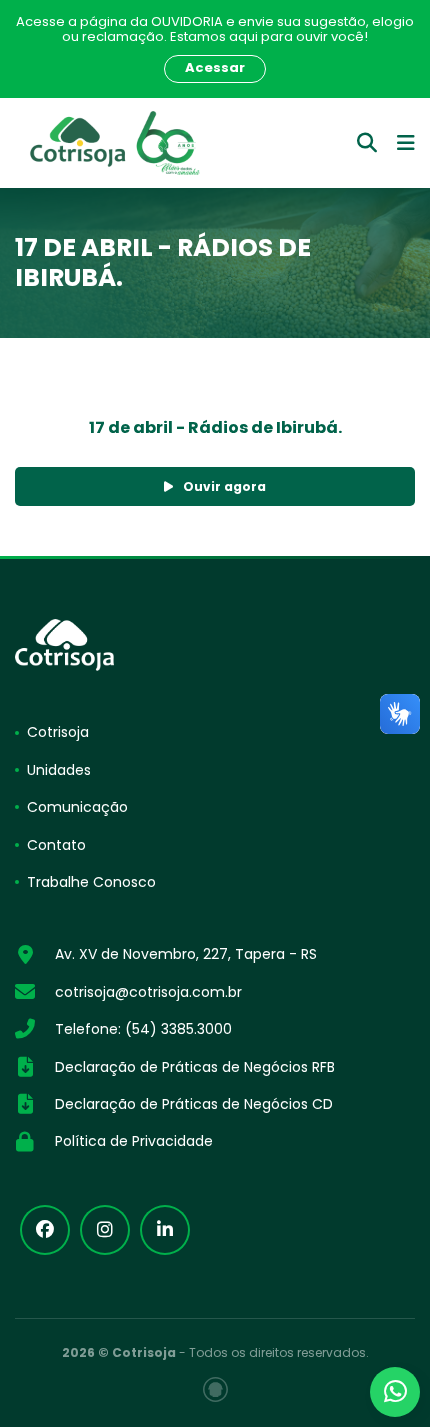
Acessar (215, 67)
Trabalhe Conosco (91, 882)
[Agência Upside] (215, 1389)
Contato (56, 845)
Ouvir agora (224, 486)
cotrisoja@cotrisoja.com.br (148, 992)
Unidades (59, 770)
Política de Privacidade (134, 1141)
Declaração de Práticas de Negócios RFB (195, 1067)
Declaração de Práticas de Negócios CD (194, 1104)
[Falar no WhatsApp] (395, 1392)
